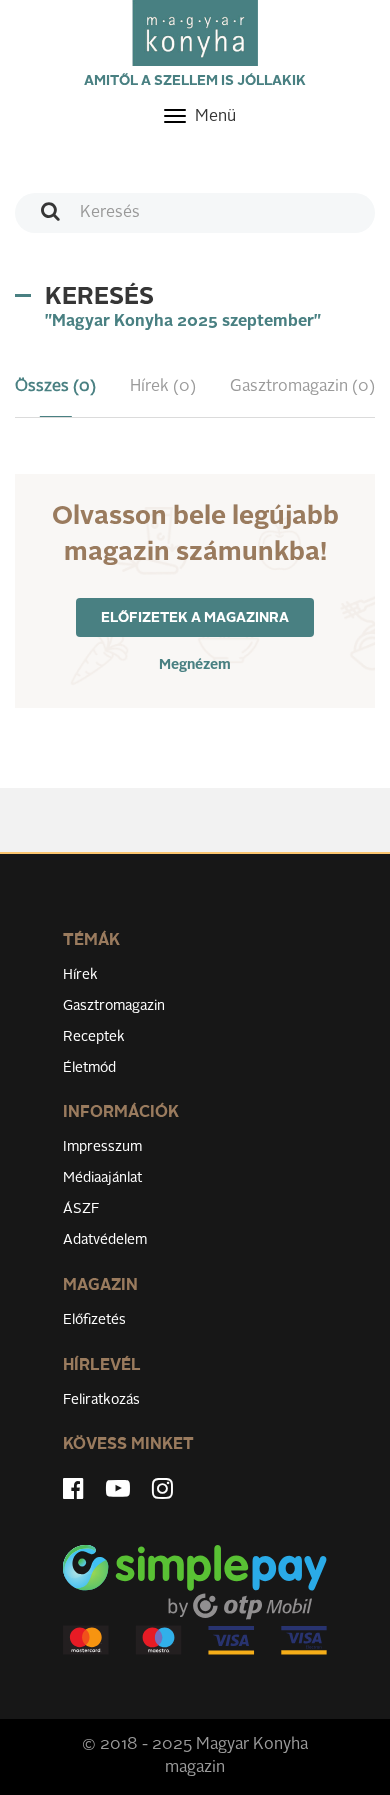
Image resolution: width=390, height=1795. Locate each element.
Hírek (80, 975)
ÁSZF (81, 1209)
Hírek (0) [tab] (163, 387)
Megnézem (195, 665)
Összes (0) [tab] (55, 387)
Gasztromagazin (114, 1006)
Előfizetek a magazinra (195, 618)
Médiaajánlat (102, 1178)
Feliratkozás (101, 1400)
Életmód (89, 1068)
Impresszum (102, 1147)
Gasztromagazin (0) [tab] (302, 387)
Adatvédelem (105, 1240)
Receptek (94, 1037)
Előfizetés (94, 1320)
